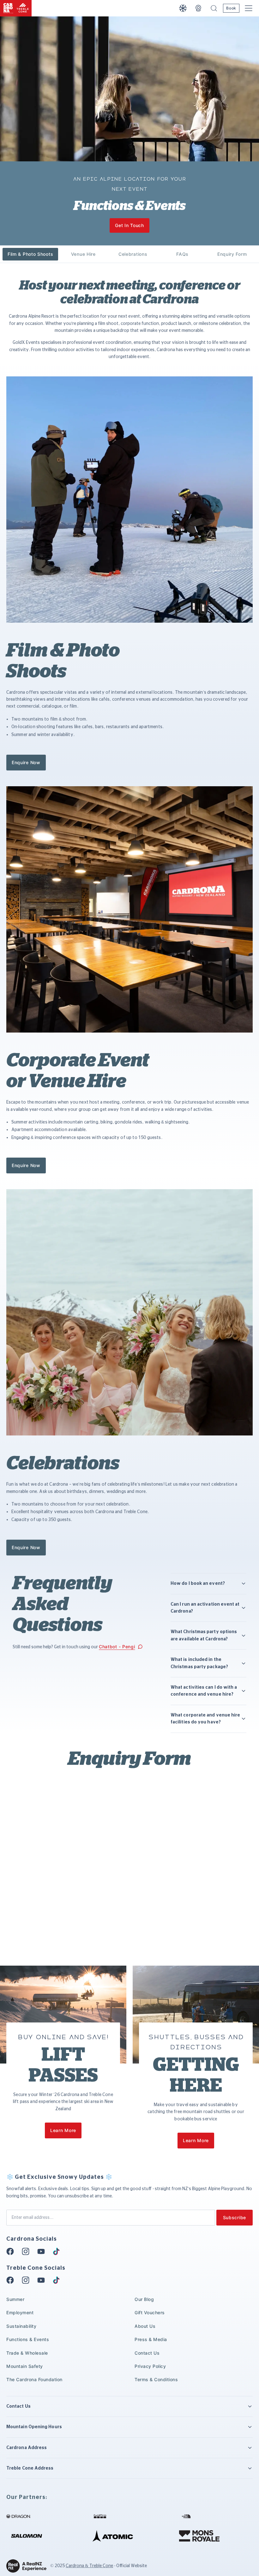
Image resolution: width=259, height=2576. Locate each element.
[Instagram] (27, 2251)
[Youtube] (43, 2251)
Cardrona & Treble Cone (89, 2566)
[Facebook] (12, 2251)
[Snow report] (183, 8)
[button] (214, 8)
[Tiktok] (58, 2251)
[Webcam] (198, 8)
